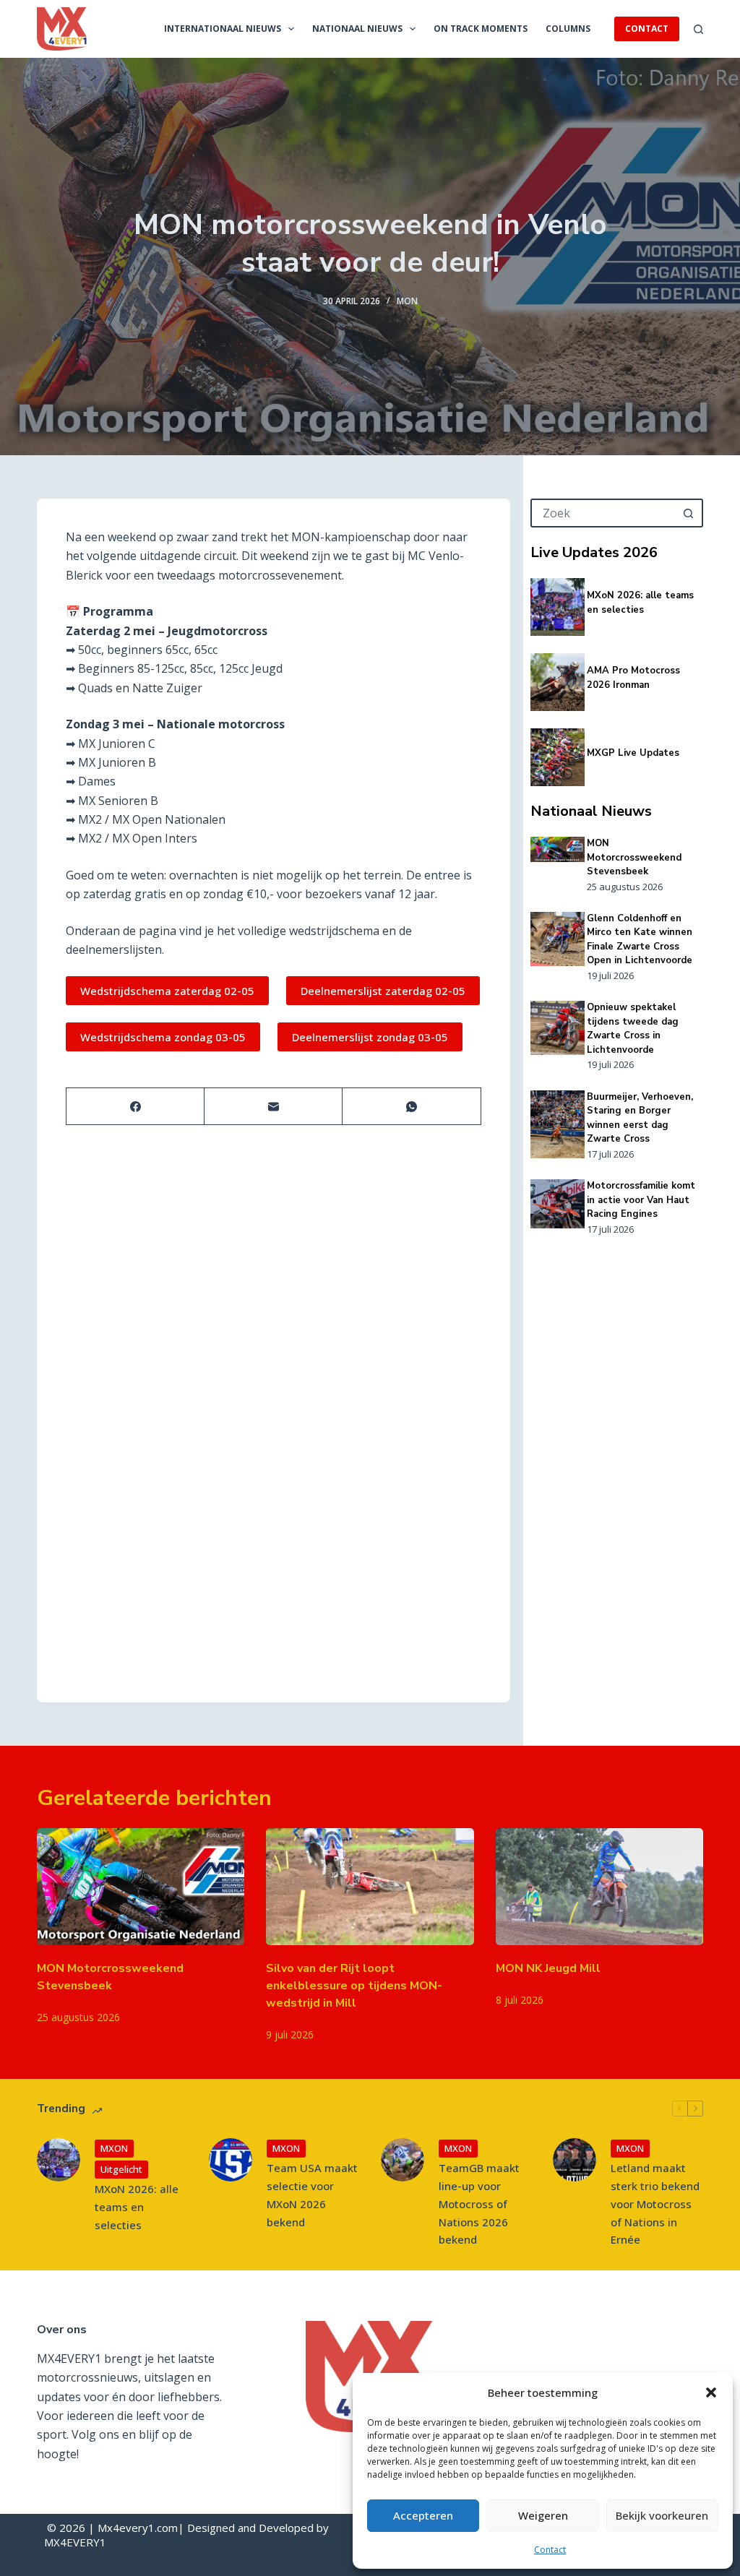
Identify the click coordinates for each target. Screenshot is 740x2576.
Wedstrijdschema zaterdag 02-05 (167, 991)
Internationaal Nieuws (223, 29)
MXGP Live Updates (633, 753)
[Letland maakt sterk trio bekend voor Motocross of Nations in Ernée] (575, 2160)
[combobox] (604, 513)
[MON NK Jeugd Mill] (599, 1887)
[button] (711, 2392)
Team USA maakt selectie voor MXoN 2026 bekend (312, 2194)
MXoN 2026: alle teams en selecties (640, 603)
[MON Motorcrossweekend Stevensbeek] (558, 849)
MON (407, 301)
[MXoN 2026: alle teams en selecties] (558, 607)
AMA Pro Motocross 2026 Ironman (633, 678)
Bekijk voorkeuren (662, 2515)
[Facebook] (135, 1107)
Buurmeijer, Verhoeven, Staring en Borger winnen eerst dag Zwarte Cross (640, 1118)
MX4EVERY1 (75, 2542)
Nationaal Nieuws (357, 29)
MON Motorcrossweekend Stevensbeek (634, 857)
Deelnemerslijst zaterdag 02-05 (383, 991)
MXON (114, 2148)
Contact (550, 2550)
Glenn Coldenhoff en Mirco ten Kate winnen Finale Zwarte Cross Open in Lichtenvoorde (640, 940)
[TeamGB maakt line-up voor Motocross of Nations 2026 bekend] (403, 2160)
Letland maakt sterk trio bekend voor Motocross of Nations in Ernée (655, 2204)
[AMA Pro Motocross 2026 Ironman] (558, 682)
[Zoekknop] (689, 513)
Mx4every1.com (138, 2528)
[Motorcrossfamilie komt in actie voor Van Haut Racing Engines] (558, 1203)
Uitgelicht (121, 2169)
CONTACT (647, 29)
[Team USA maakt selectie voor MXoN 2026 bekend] (231, 2160)
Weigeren (543, 2515)
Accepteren (423, 2515)
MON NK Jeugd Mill (548, 1968)
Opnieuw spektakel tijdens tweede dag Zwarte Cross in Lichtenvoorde (633, 1029)
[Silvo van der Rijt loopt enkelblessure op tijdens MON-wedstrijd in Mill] (370, 1887)
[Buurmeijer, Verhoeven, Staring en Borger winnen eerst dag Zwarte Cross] (558, 1124)
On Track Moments (481, 29)
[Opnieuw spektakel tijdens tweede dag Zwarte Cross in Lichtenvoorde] (558, 1028)
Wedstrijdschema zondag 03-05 (163, 1037)
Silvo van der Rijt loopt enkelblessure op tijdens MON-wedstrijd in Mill (354, 1986)
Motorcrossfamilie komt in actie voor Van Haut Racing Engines (641, 1200)
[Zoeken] (698, 29)
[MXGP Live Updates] (558, 757)
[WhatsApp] (412, 1107)
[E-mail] (274, 1107)
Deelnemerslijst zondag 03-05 (370, 1037)
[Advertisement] (617, 1468)
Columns (568, 29)
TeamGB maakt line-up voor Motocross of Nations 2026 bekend (479, 2204)
